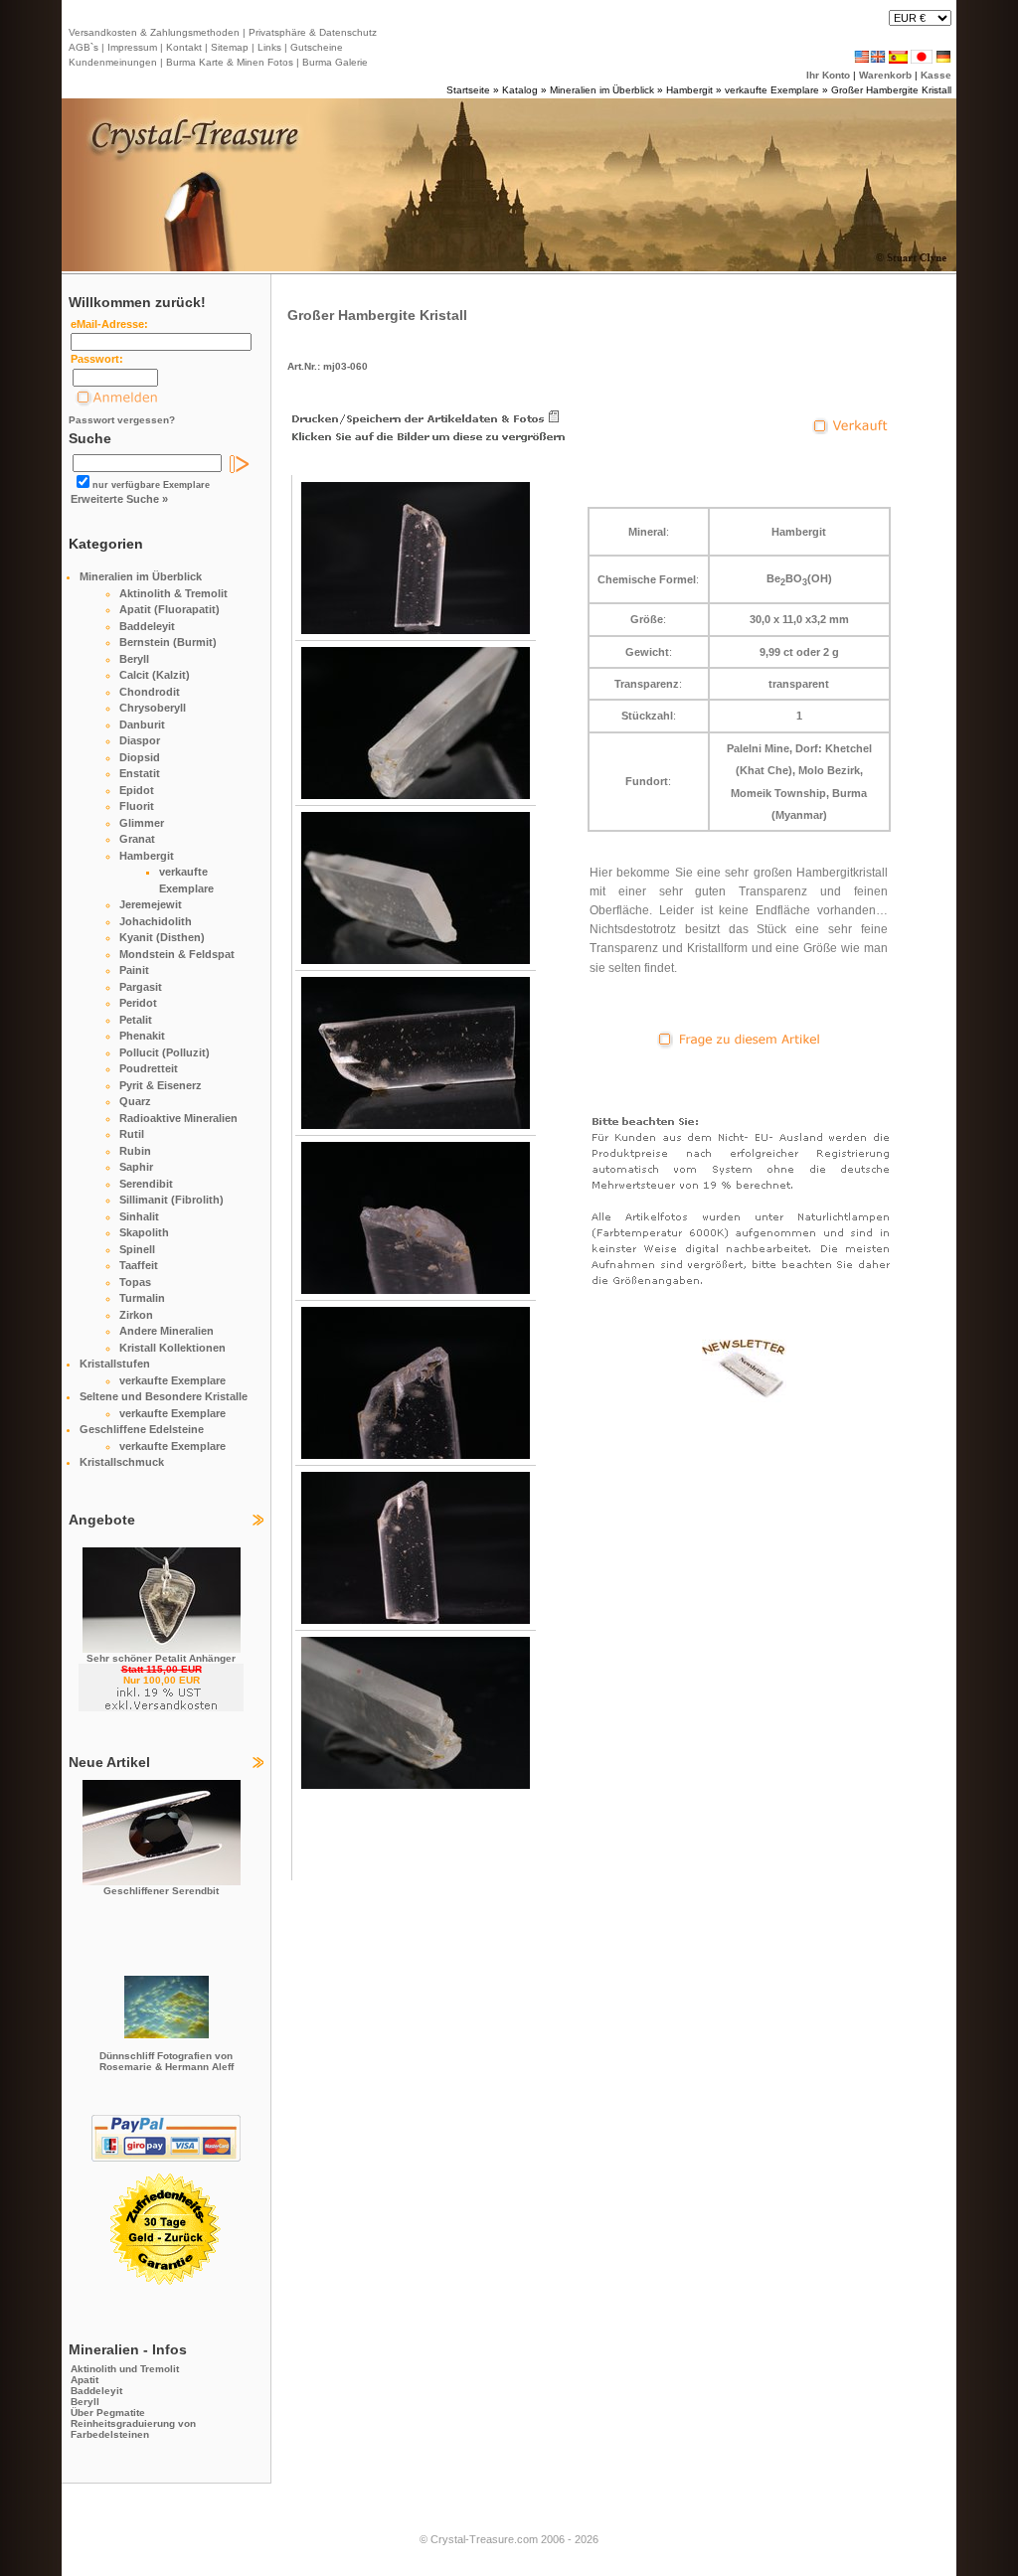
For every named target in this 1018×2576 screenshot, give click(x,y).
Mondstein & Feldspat (177, 954)
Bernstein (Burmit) (168, 642)
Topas (135, 1282)
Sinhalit (139, 1216)
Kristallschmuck (122, 1462)
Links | (271, 47)
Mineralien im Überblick (602, 90)
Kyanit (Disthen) (162, 937)
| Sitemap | (230, 47)
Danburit (142, 724)
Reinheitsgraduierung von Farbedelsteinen (133, 2429)
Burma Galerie (335, 62)
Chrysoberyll (153, 708)
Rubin (135, 1151)
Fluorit (137, 806)
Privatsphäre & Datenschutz (311, 32)
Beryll (134, 659)
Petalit (136, 1020)
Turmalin (142, 1298)
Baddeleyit (147, 626)
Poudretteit (149, 1068)
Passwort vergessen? (122, 420)
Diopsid (140, 757)
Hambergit (689, 90)
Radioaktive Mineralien (178, 1118)
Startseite (468, 90)
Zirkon (136, 1315)
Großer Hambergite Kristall (891, 90)
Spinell (137, 1249)
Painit (134, 970)
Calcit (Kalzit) (155, 675)
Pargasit (141, 987)
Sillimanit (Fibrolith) (171, 1200)
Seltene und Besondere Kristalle (164, 1396)
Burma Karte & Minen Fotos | (231, 62)
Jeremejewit (151, 904)
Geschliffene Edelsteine (142, 1429)
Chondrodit (150, 692)
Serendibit (146, 1184)
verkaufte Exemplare (772, 90)
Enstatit (140, 773)
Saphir (136, 1167)
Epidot (137, 790)
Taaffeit (139, 1265)
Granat (137, 839)
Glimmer (142, 823)
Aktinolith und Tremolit (125, 2369)
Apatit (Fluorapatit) (170, 609)
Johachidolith (156, 921)
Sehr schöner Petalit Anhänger (161, 1658)
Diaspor (140, 740)
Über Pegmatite (108, 2413)
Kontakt (184, 47)
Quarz (135, 1101)
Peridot (138, 1003)
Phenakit (142, 1036)
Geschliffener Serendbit (161, 1891)
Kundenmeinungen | (116, 62)
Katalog (520, 90)
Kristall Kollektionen (172, 1348)
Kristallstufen (115, 1364)
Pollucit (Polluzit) (165, 1052)
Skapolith (144, 1232)
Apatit (85, 2380)
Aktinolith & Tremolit (173, 593)
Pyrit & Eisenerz (161, 1085)
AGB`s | (86, 47)
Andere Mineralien (167, 1331)
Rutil (132, 1134)
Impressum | (134, 47)
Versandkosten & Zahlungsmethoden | (157, 32)
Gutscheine (315, 47)
